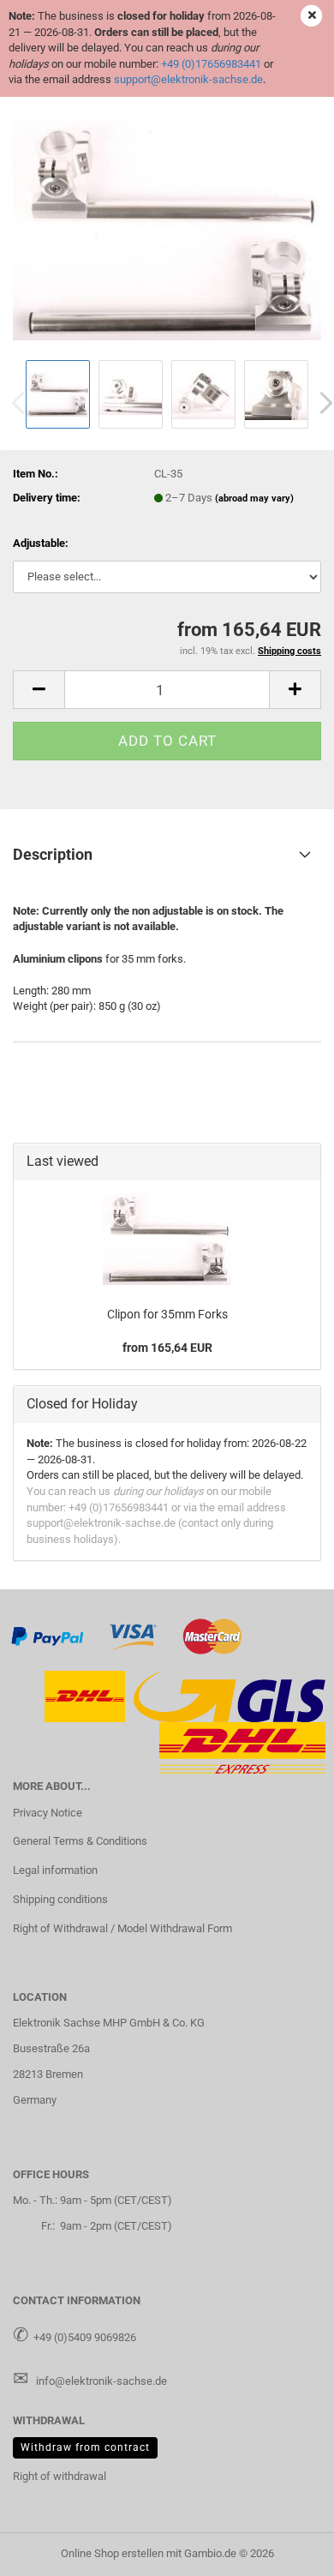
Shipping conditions (60, 1899)
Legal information (55, 1870)
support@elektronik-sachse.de (188, 79)
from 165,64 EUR (167, 1348)
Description (53, 854)
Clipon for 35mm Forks (167, 1314)
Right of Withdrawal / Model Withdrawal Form (122, 1928)
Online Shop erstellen (112, 2553)
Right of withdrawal (60, 2476)
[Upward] (287, 2550)
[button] (39, 690)
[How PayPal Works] (48, 1636)
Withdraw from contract (85, 2447)
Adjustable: (41, 543)
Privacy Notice (48, 1813)
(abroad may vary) (254, 498)
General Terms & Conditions (80, 1841)
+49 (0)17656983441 (211, 64)
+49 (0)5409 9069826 (85, 2337)
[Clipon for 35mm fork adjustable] (167, 226)
